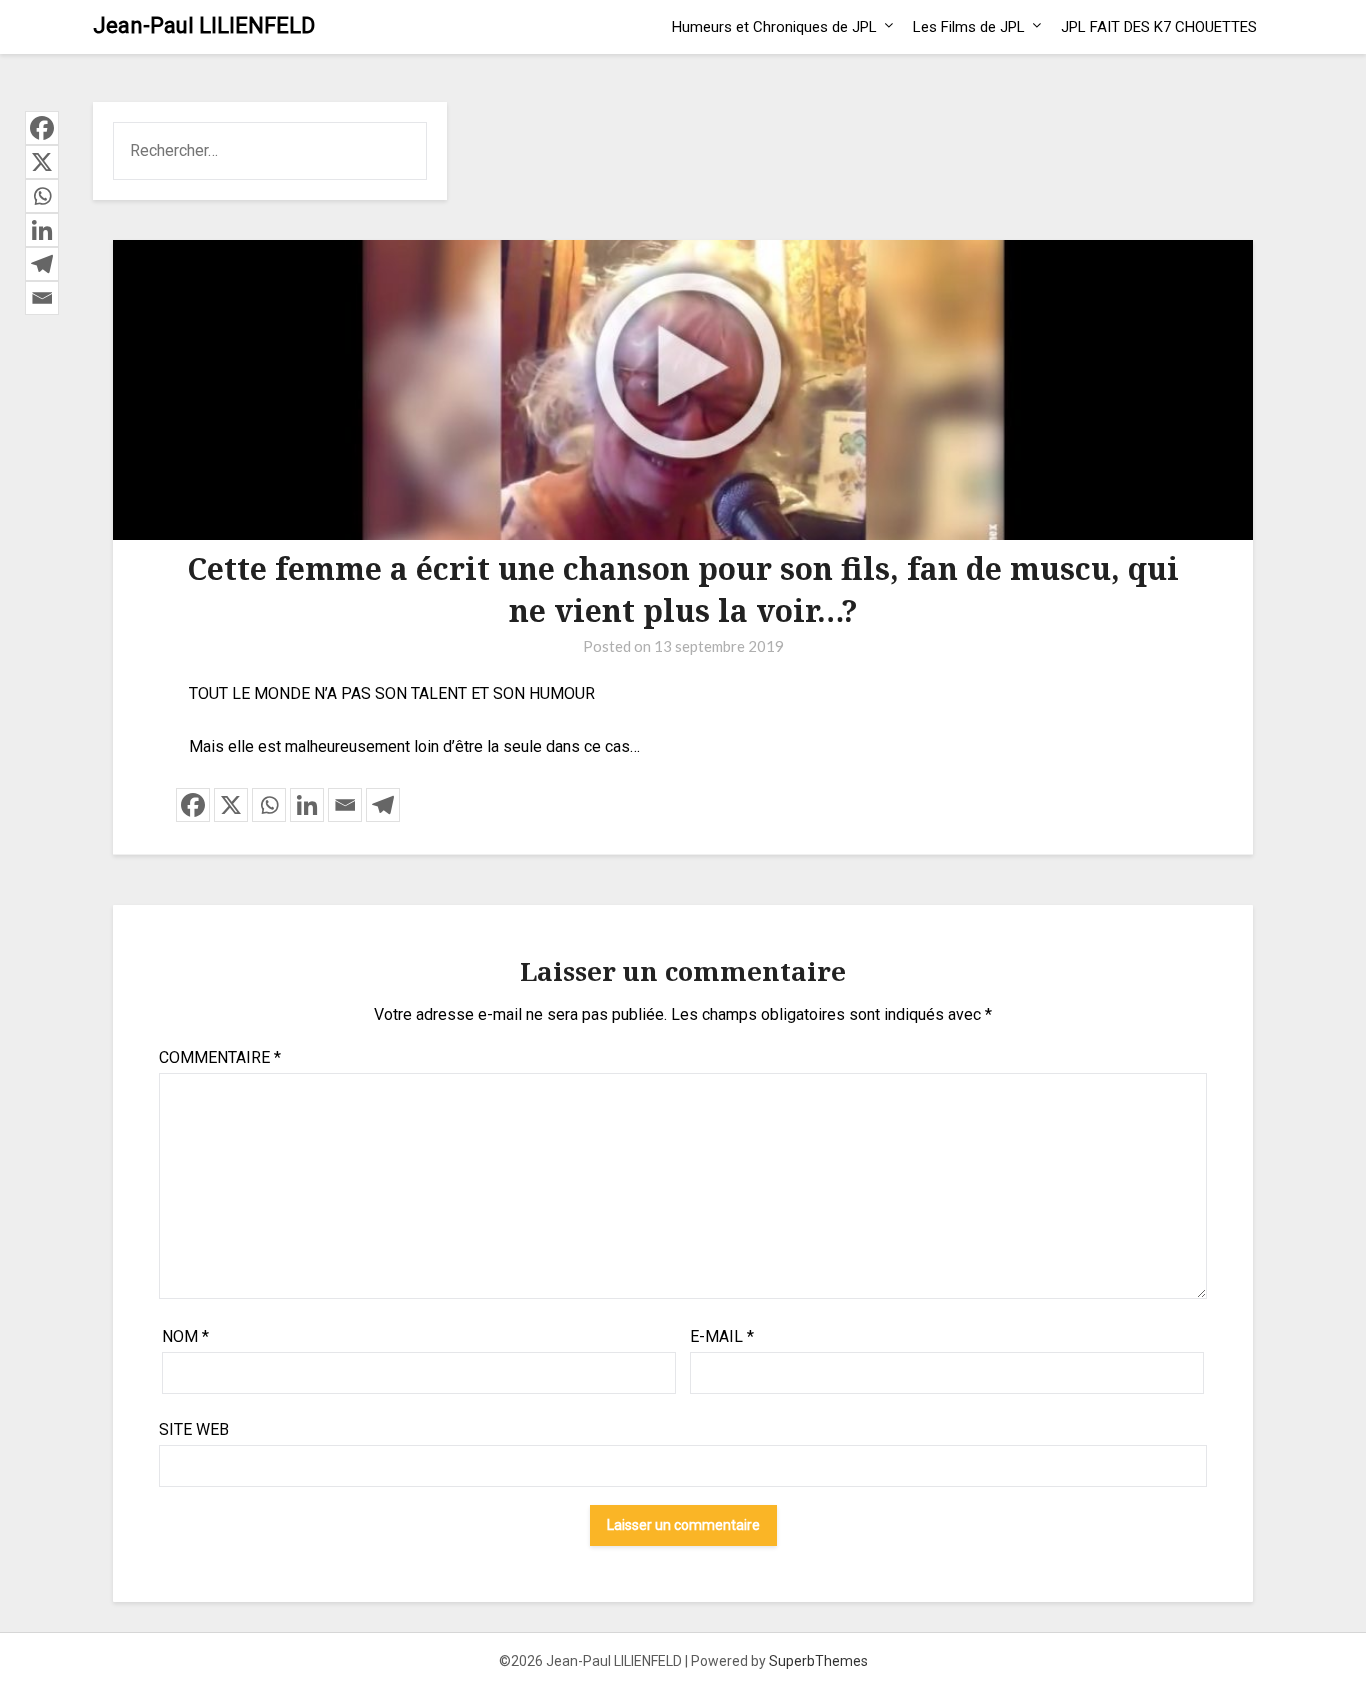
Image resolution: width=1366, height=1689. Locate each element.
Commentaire (220, 1057)
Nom (185, 1336)
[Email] (345, 805)
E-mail (722, 1336)
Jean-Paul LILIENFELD (204, 25)
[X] (231, 805)
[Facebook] (193, 805)
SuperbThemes (818, 1661)
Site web (194, 1429)
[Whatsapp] (269, 805)
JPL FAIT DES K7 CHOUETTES (1159, 27)
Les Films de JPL (969, 27)
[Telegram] (383, 805)
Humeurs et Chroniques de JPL (774, 27)
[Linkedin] (307, 805)
